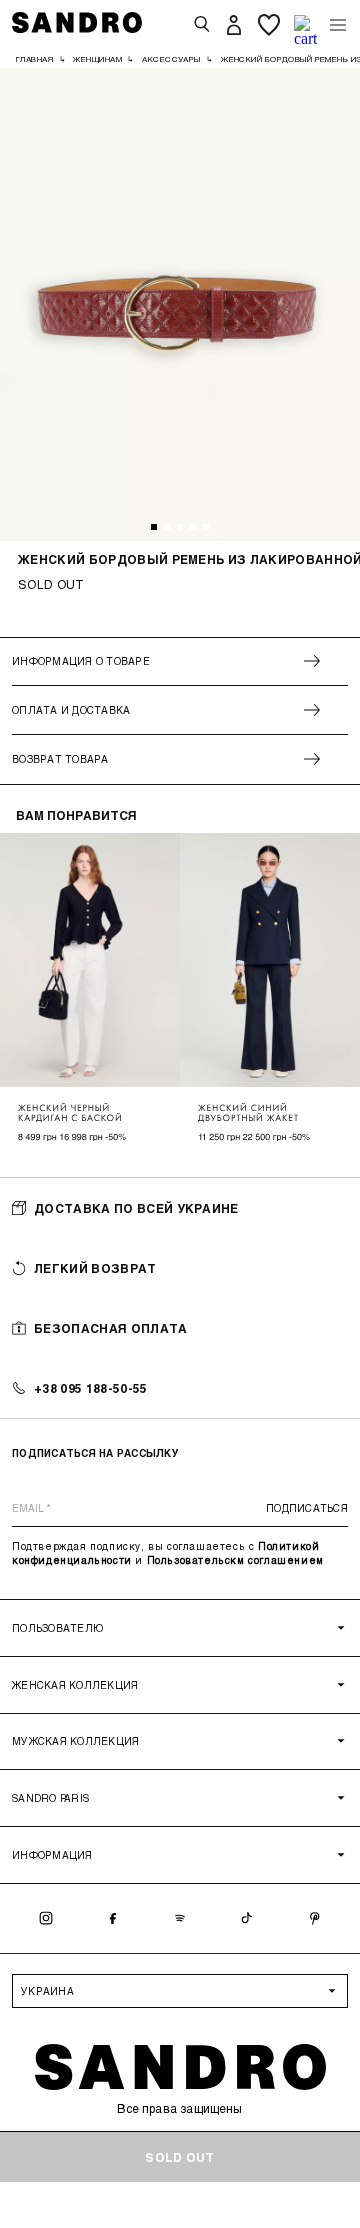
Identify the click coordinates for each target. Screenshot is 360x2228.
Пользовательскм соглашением (235, 1560)
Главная (34, 59)
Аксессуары (171, 59)
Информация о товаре (81, 661)
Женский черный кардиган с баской (70, 1113)
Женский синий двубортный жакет (248, 1113)
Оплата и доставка (71, 710)
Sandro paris (50, 1798)
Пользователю (57, 1628)
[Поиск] (202, 25)
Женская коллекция (75, 1685)
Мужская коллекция (75, 1741)
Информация (52, 1855)
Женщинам (97, 59)
